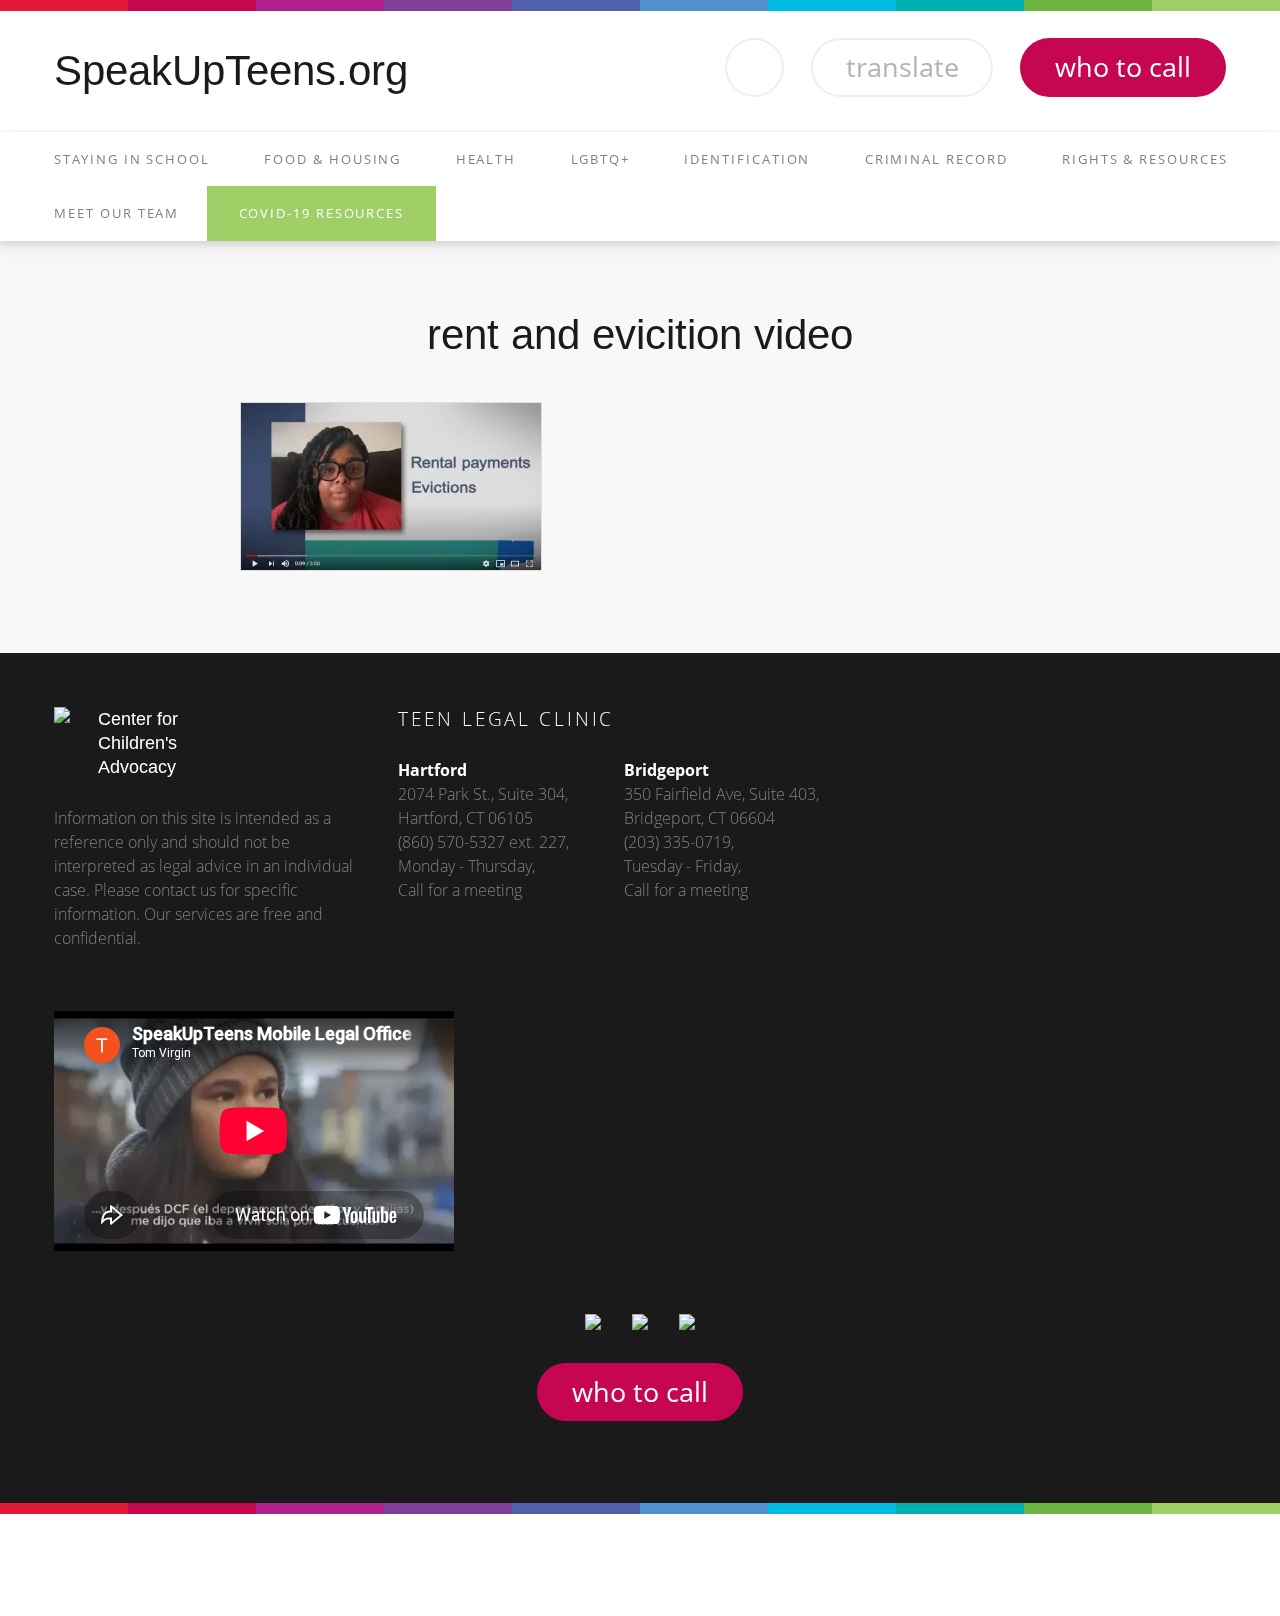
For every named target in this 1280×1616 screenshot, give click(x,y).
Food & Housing (332, 159)
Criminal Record (936, 159)
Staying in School (132, 159)
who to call (1123, 66)
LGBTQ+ (601, 159)
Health (486, 159)
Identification (747, 159)
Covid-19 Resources (322, 213)
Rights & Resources (1145, 159)
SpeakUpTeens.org (231, 70)
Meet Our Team (116, 213)
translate (902, 66)
